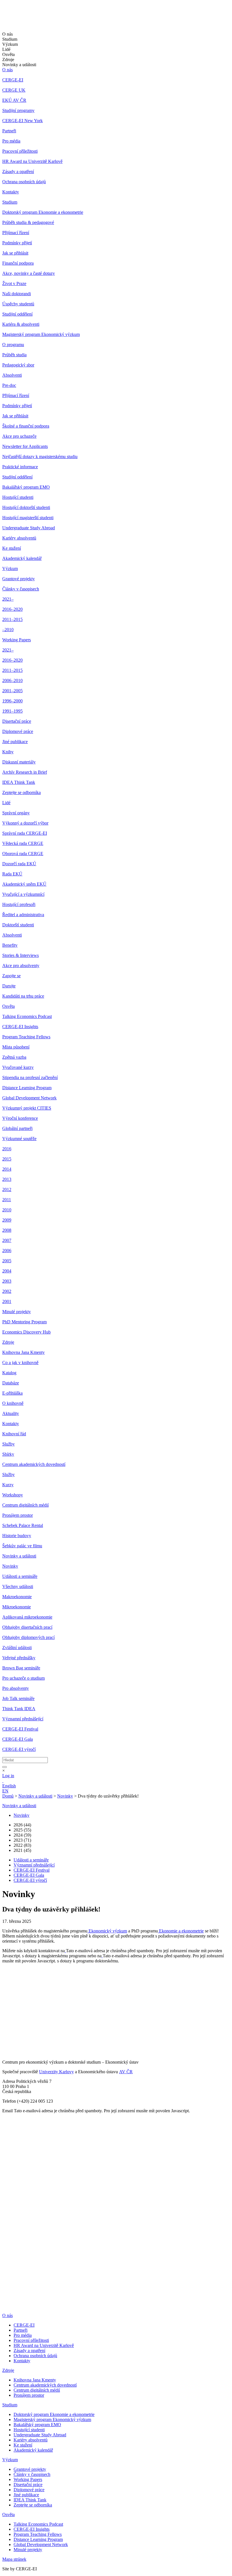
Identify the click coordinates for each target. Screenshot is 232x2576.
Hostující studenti (18, 497)
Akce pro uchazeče (19, 436)
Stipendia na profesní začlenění (30, 1077)
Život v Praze (14, 283)
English (9, 1786)
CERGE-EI (13, 80)
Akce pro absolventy (21, 966)
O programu (13, 345)
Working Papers (17, 640)
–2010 (8, 630)
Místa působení (16, 1047)
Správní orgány (16, 813)
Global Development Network (29, 1098)
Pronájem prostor (18, 1515)
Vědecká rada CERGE (23, 843)
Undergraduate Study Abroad (29, 528)
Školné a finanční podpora (26, 426)
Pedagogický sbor (18, 365)
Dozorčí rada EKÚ (19, 864)
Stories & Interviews (21, 955)
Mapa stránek (14, 2559)
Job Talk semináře (18, 1698)
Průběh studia (14, 355)
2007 (7, 1240)
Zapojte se (11, 976)
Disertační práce (17, 721)
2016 (7, 1149)
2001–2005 (12, 691)
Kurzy (8, 1485)
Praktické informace (20, 467)
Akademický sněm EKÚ (24, 884)
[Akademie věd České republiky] (33, 2306)
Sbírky (8, 1454)
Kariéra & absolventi (21, 324)
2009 (7, 1220)
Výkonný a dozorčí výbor (25, 823)
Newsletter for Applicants (25, 446)
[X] (8, 1996)
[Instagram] (6, 2021)
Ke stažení (12, 548)
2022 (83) (22, 1845)
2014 (7, 1169)
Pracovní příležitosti (20, 151)
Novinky (10, 1566)
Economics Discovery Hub (26, 1332)
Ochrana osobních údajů (24, 182)
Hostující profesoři (19, 904)
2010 (7, 1210)
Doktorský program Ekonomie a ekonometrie (43, 212)
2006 (7, 1251)
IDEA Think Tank (19, 782)
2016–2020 (12, 609)
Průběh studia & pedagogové (28, 222)
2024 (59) (22, 1835)
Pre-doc (9, 385)
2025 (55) (22, 1830)
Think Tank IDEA (19, 1709)
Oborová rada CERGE (23, 854)
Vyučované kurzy (18, 1067)
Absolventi (12, 375)
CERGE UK (14, 90)
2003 (7, 1281)
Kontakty (11, 192)
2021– (8, 599)
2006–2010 (12, 680)
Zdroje (8, 1342)
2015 (7, 1159)
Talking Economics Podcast (27, 1016)
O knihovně (13, 1403)
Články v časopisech (21, 589)
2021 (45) (22, 1850)
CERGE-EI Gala (18, 1739)
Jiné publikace (15, 742)
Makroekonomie (17, 1597)
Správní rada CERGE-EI (25, 833)
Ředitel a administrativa (23, 915)
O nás (7, 70)
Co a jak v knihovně (20, 1363)
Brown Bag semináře (21, 1668)
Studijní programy (18, 110)
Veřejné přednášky (19, 1658)
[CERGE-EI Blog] (6, 2013)
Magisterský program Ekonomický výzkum (41, 334)
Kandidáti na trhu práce (23, 996)
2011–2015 (12, 619)
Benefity (10, 945)
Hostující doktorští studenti (26, 507)
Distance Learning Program (27, 1088)
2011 (7, 1200)
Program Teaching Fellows (26, 1037)
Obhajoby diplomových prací (28, 1637)
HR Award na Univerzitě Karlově (32, 161)
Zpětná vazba (14, 1057)
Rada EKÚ (12, 874)
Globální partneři (17, 1128)
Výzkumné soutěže (19, 1139)
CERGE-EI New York (22, 121)
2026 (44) (22, 1825)
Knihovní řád (14, 1434)
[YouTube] (5, 2004)
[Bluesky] (8, 2035)
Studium (10, 202)
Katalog (9, 1373)
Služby (8, 1444)
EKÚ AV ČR (14, 100)
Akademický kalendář (22, 558)
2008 (7, 1230)
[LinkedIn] (6, 1974)
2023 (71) (22, 1840)
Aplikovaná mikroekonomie (27, 1617)
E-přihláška (12, 1393)
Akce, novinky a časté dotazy (29, 273)
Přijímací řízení (16, 233)
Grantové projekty (19, 579)
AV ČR (126, 2072)
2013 (7, 1179)
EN (5, 1791)
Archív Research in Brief (25, 772)
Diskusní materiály (19, 762)
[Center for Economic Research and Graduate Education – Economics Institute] (24, 19)
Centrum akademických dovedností (34, 1464)
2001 (7, 1301)
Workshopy (13, 1495)
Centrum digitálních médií (25, 1505)
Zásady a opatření (18, 171)
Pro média (11, 141)
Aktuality (11, 1413)
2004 (7, 1271)
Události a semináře (20, 1576)
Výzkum (10, 569)
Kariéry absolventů (19, 538)
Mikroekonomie (17, 1607)
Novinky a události (19, 1556)
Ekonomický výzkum (107, 1931)
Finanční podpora (18, 263)
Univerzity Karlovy (56, 2072)
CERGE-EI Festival (20, 1729)
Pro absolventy (16, 1688)
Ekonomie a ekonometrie (181, 1931)
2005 (7, 1261)
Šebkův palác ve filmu (22, 1546)
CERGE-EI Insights (20, 1027)
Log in (8, 1776)
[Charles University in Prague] (116, 2289)
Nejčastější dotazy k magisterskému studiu (40, 457)
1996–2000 (12, 701)
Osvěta (8, 1006)
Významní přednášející (23, 1719)
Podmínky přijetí (17, 243)
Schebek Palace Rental (23, 1525)
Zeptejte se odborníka (22, 792)
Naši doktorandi (17, 294)
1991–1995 (12, 711)
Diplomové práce (18, 731)
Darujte (9, 986)
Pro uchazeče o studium (23, 1678)
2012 (7, 1189)
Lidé (6, 803)
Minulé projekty (17, 1312)
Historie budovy (17, 1536)
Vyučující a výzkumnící (23, 894)
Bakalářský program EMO (26, 487)
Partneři (9, 131)
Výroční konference (20, 1118)
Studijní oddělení (17, 314)
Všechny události (18, 1586)
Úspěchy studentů (18, 304)
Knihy (8, 752)
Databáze (11, 1383)
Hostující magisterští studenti (28, 518)
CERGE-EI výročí (19, 1749)
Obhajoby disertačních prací (27, 1627)
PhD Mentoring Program (24, 1322)
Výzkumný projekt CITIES (27, 1108)
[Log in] (3, 1781)
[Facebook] (4, 1982)
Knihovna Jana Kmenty (23, 1352)
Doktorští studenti (18, 925)
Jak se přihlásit (15, 253)
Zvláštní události (17, 1648)
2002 (7, 1291)
